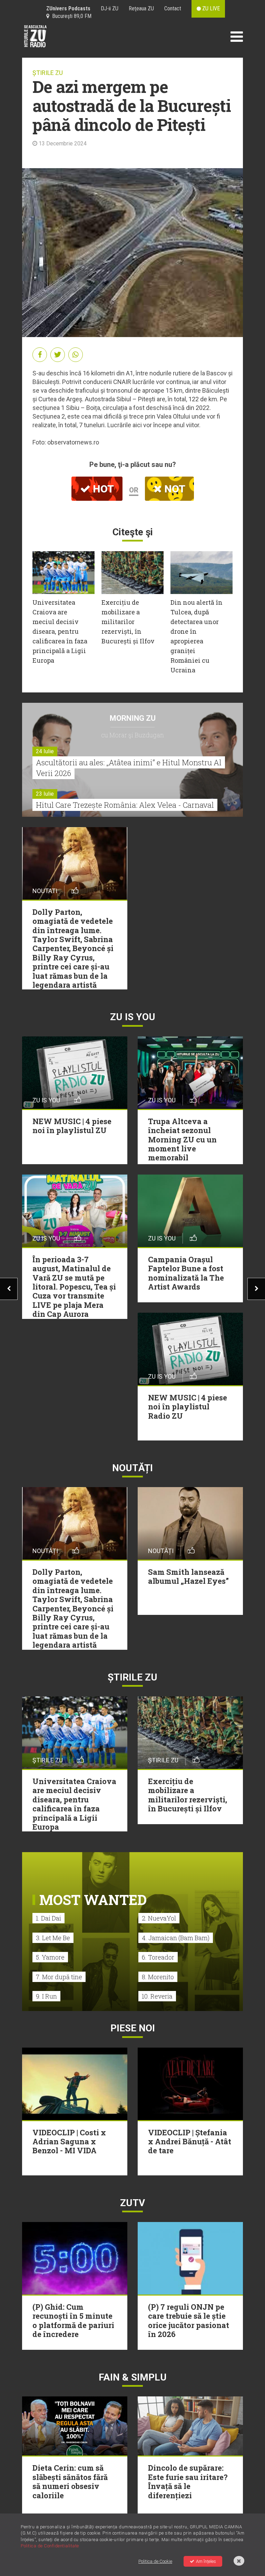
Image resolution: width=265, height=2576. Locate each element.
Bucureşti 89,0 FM (70, 16)
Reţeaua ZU (141, 8)
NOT (174, 489)
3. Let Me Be (53, 1938)
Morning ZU (133, 718)
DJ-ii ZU (110, 8)
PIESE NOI (133, 2028)
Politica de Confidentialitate (50, 2546)
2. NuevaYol (159, 1918)
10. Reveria (157, 1996)
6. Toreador (158, 1957)
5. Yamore (50, 1957)
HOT (102, 489)
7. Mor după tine (59, 1977)
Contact (173, 8)
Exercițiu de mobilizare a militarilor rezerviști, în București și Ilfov (128, 622)
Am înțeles (206, 2561)
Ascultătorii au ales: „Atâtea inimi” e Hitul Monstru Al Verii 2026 (129, 768)
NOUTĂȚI (132, 1468)
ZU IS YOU (133, 1017)
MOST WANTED (93, 1900)
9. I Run (46, 1996)
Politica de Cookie (155, 2561)
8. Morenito (158, 1977)
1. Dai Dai (48, 1918)
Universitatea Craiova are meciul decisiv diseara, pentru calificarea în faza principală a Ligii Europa (60, 631)
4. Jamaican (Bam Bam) (176, 1938)
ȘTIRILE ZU (48, 73)
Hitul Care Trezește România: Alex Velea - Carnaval (125, 805)
